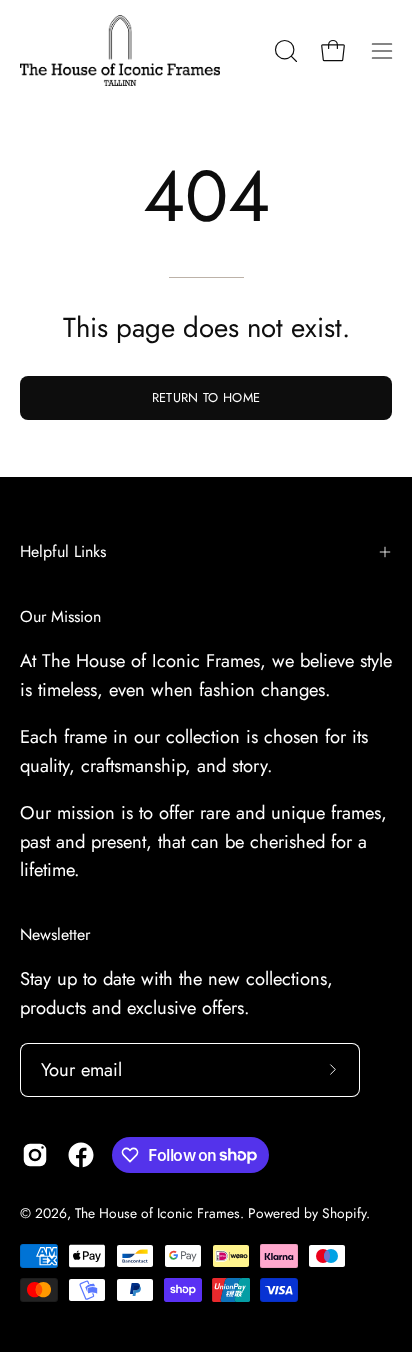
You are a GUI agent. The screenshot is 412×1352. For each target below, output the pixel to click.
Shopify (344, 1213)
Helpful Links (63, 551)
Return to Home (206, 397)
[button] (284, 51)
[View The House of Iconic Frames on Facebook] (81, 1155)
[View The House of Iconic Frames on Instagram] (35, 1155)
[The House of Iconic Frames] (120, 50)
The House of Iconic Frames (157, 1213)
